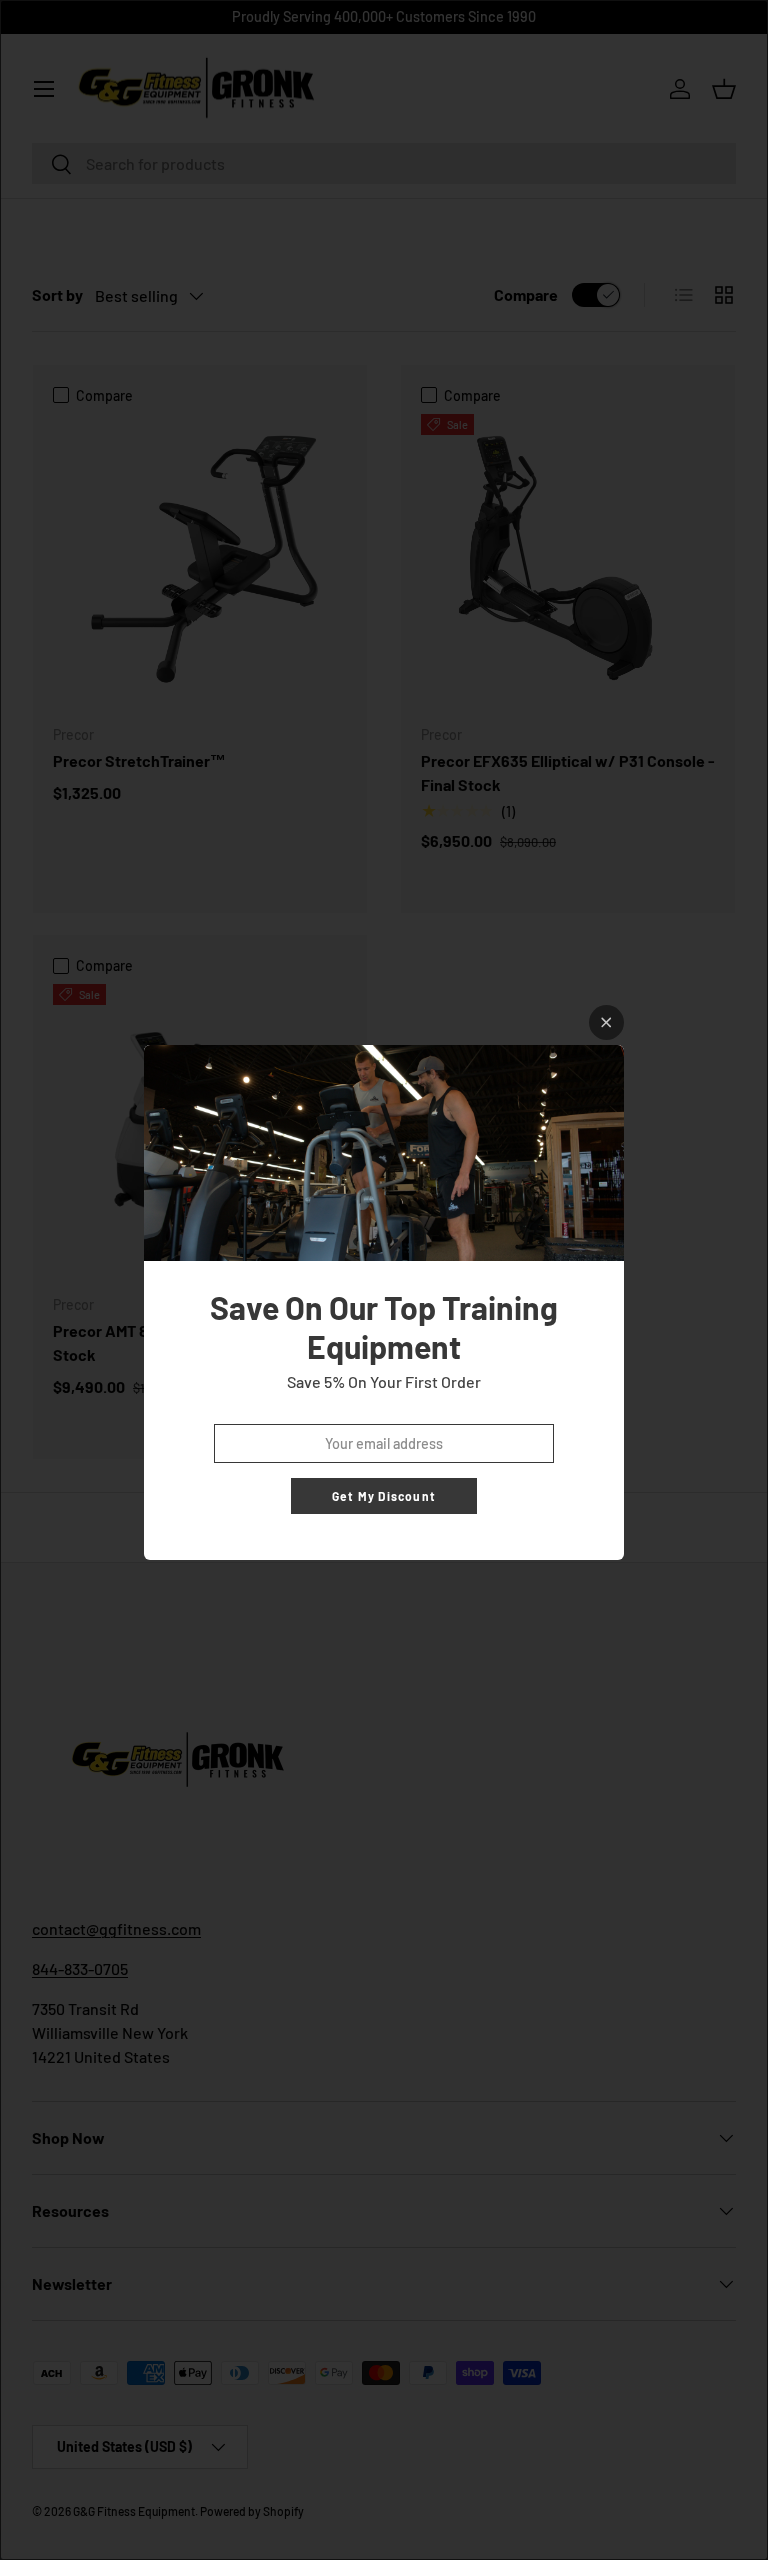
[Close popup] (606, 1022)
